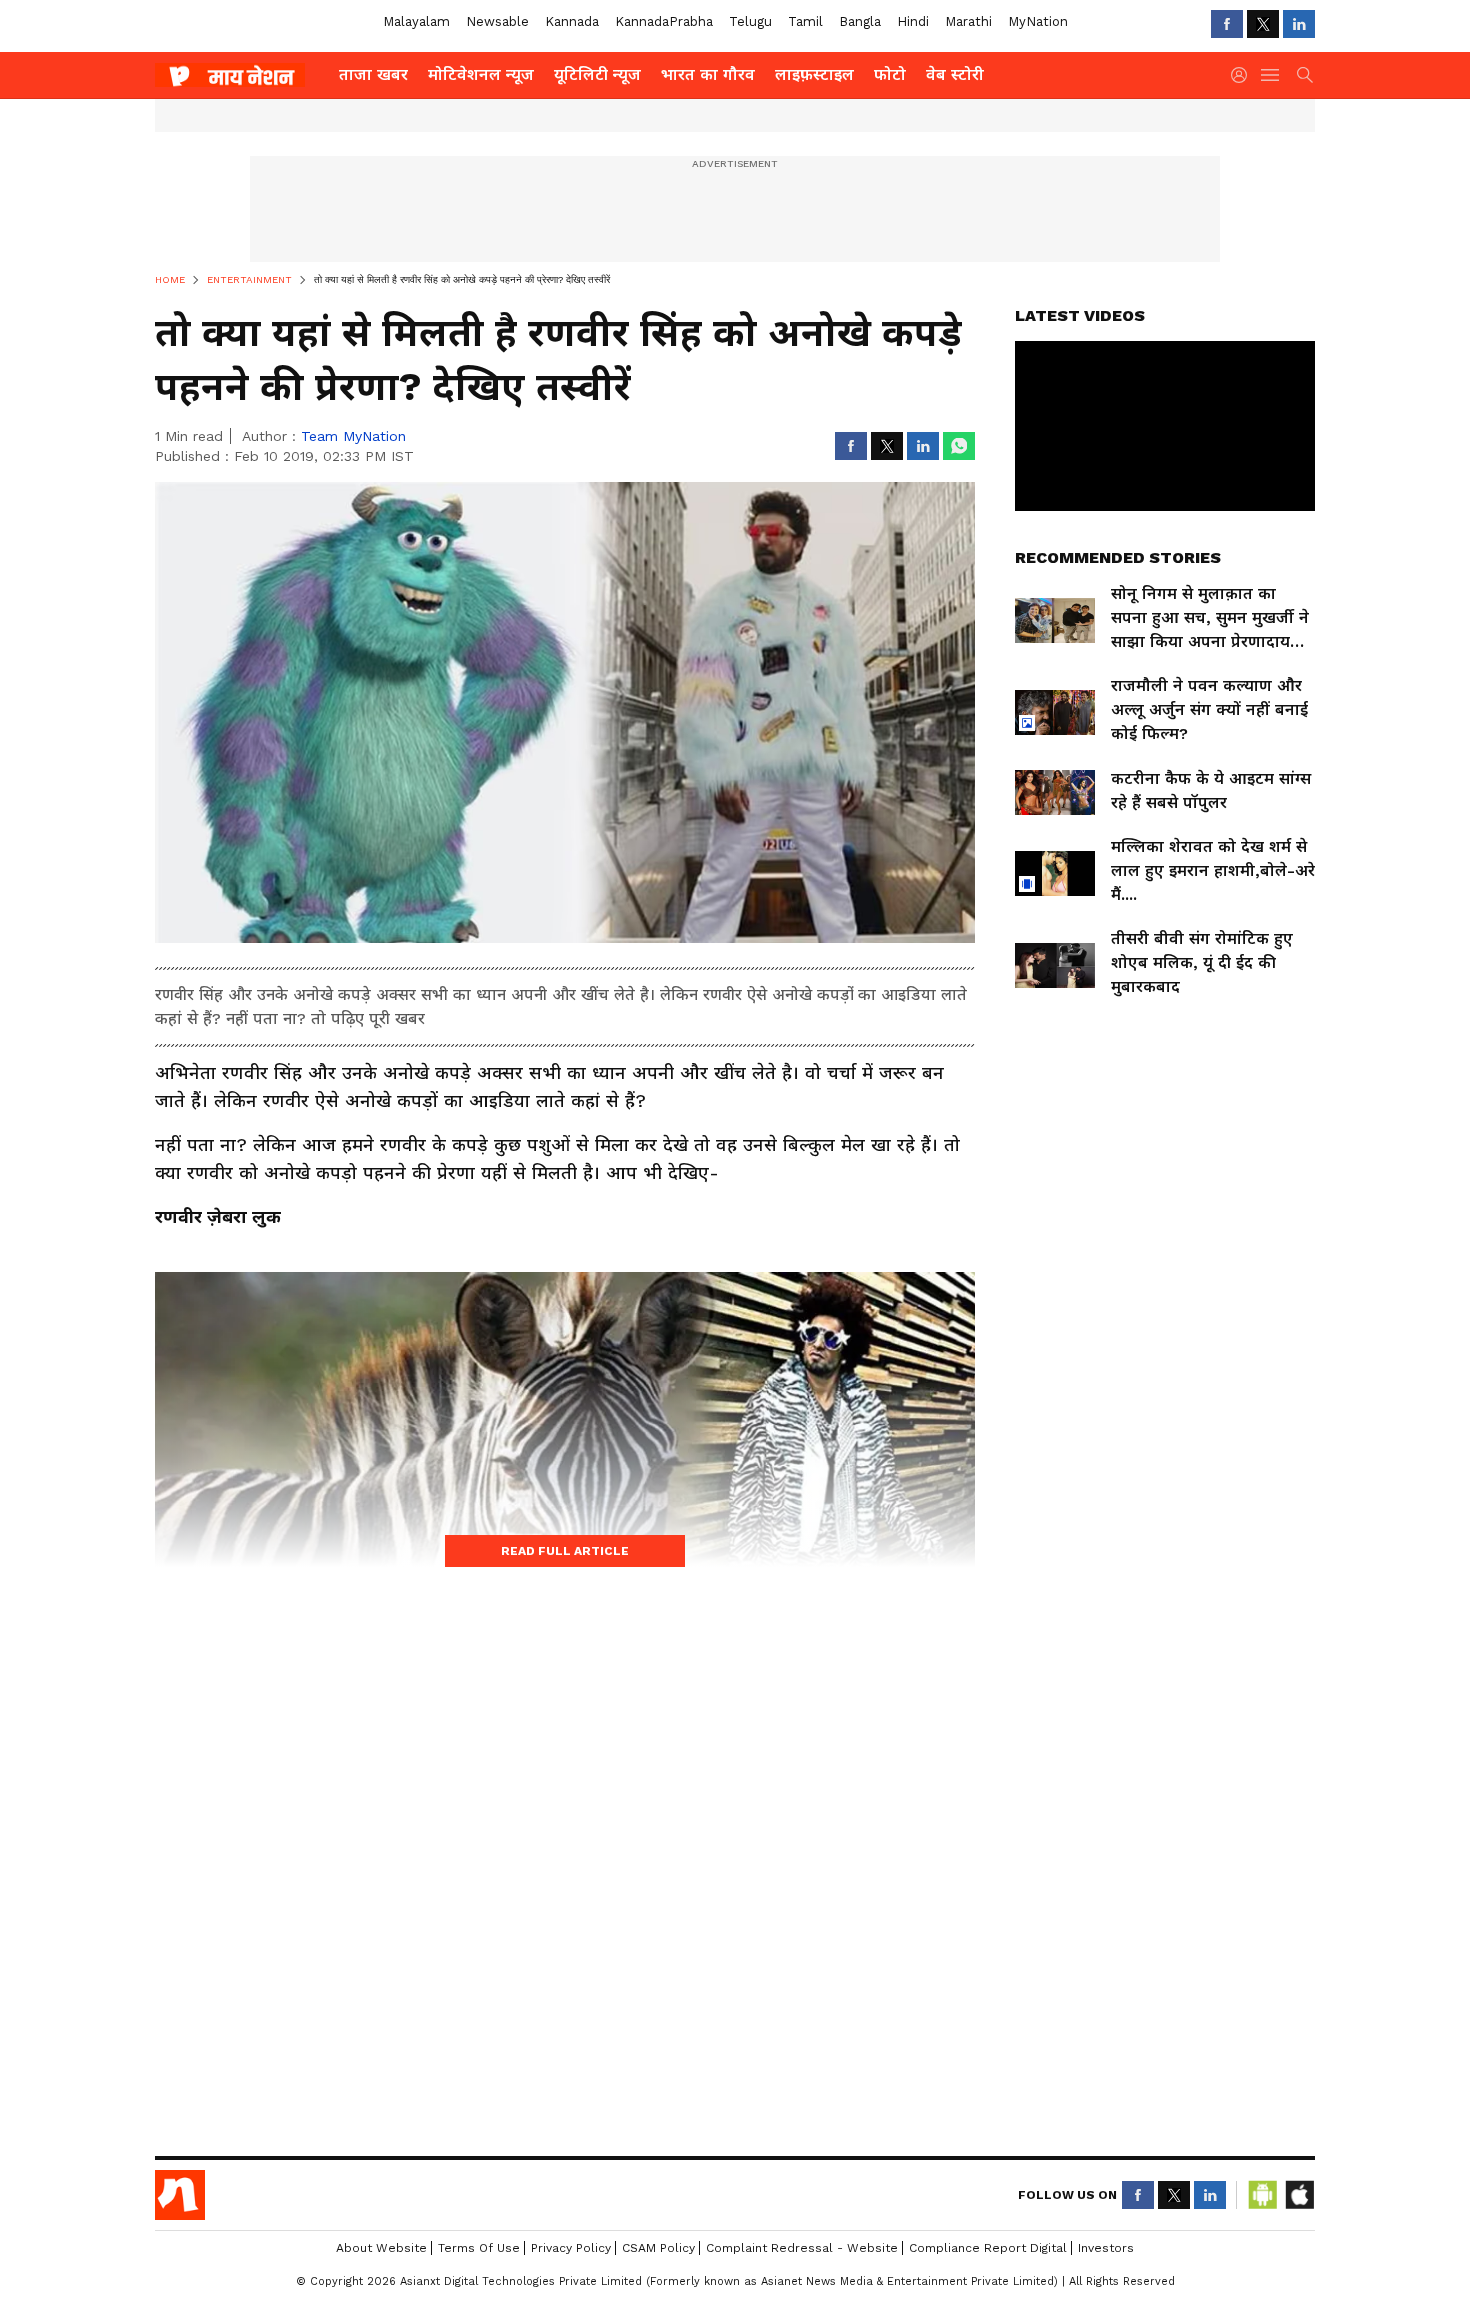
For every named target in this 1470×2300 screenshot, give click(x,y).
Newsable (497, 21)
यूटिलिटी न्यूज (597, 74)
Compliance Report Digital (988, 2248)
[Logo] (240, 75)
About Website (381, 2248)
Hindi (913, 21)
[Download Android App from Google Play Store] (1263, 2195)
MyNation (1038, 21)
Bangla (860, 21)
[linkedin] (1299, 24)
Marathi (968, 21)
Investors (1106, 2248)
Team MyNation (353, 436)
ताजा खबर (373, 74)
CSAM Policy (658, 2248)
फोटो (890, 74)
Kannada (572, 21)
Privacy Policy (571, 2248)
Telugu (750, 21)
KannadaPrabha (664, 21)
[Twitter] (1263, 24)
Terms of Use (479, 2248)
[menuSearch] (1305, 75)
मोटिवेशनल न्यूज (481, 74)
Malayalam (416, 21)
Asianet (180, 2195)
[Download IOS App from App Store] (1299, 2195)
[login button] (1244, 75)
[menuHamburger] (1271, 75)
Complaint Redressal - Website (802, 2248)
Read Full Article (565, 1551)
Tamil (805, 21)
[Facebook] (1227, 24)
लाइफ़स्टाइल (814, 74)
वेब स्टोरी (955, 74)
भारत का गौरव (708, 74)
